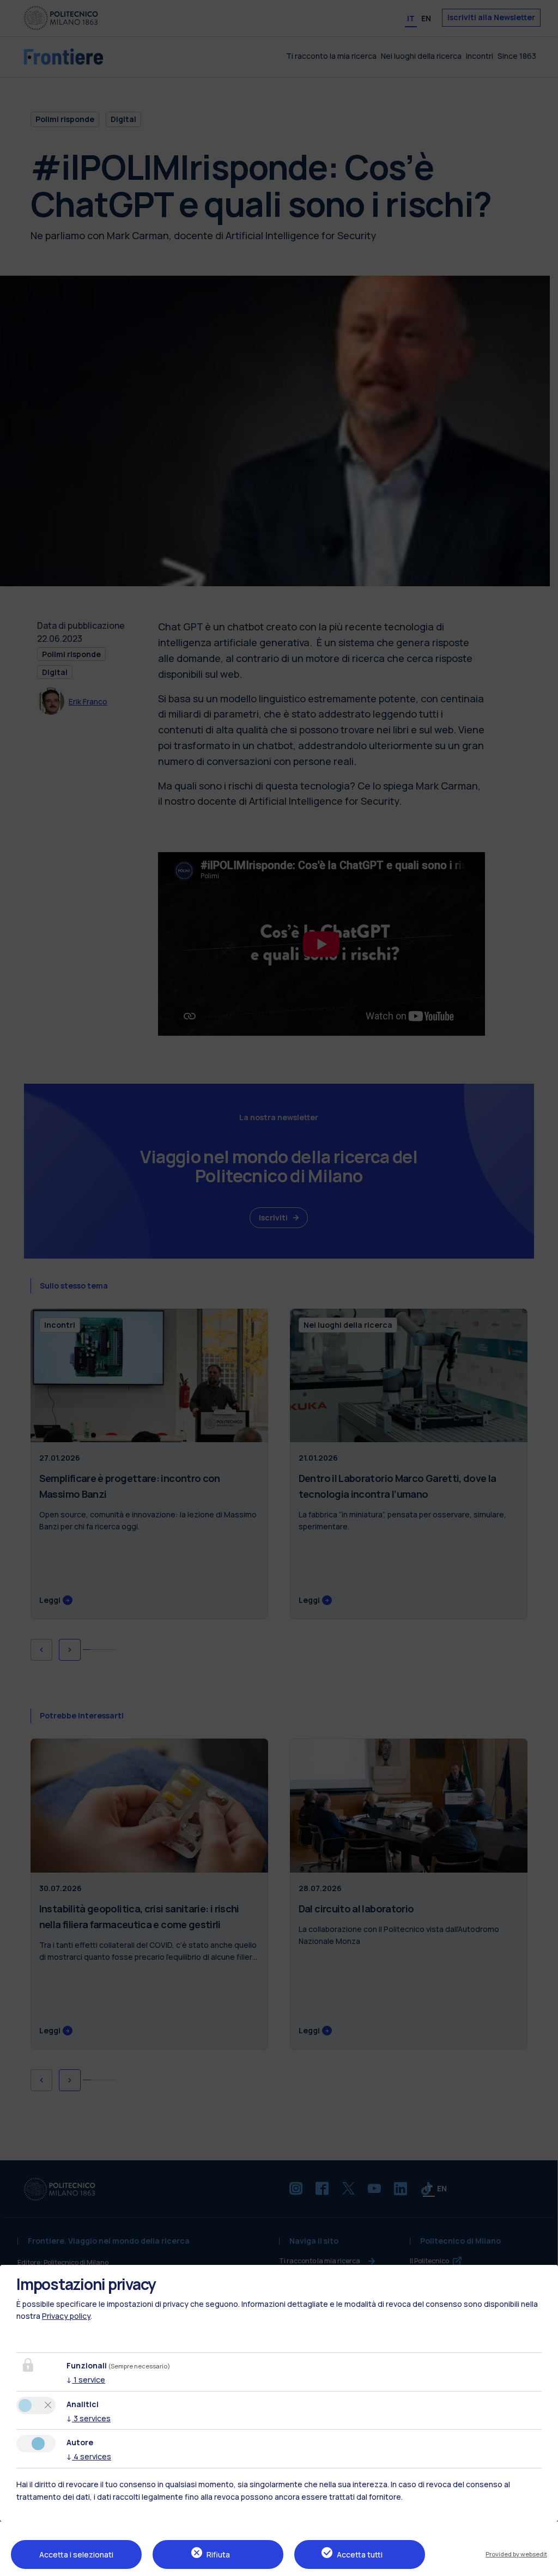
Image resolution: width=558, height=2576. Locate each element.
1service (86, 2380)
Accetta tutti (360, 2554)
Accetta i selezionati (76, 2554)
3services (89, 2418)
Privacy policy (66, 2316)
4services (89, 2456)
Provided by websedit (516, 2554)
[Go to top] (543, 2564)
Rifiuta (218, 2554)
